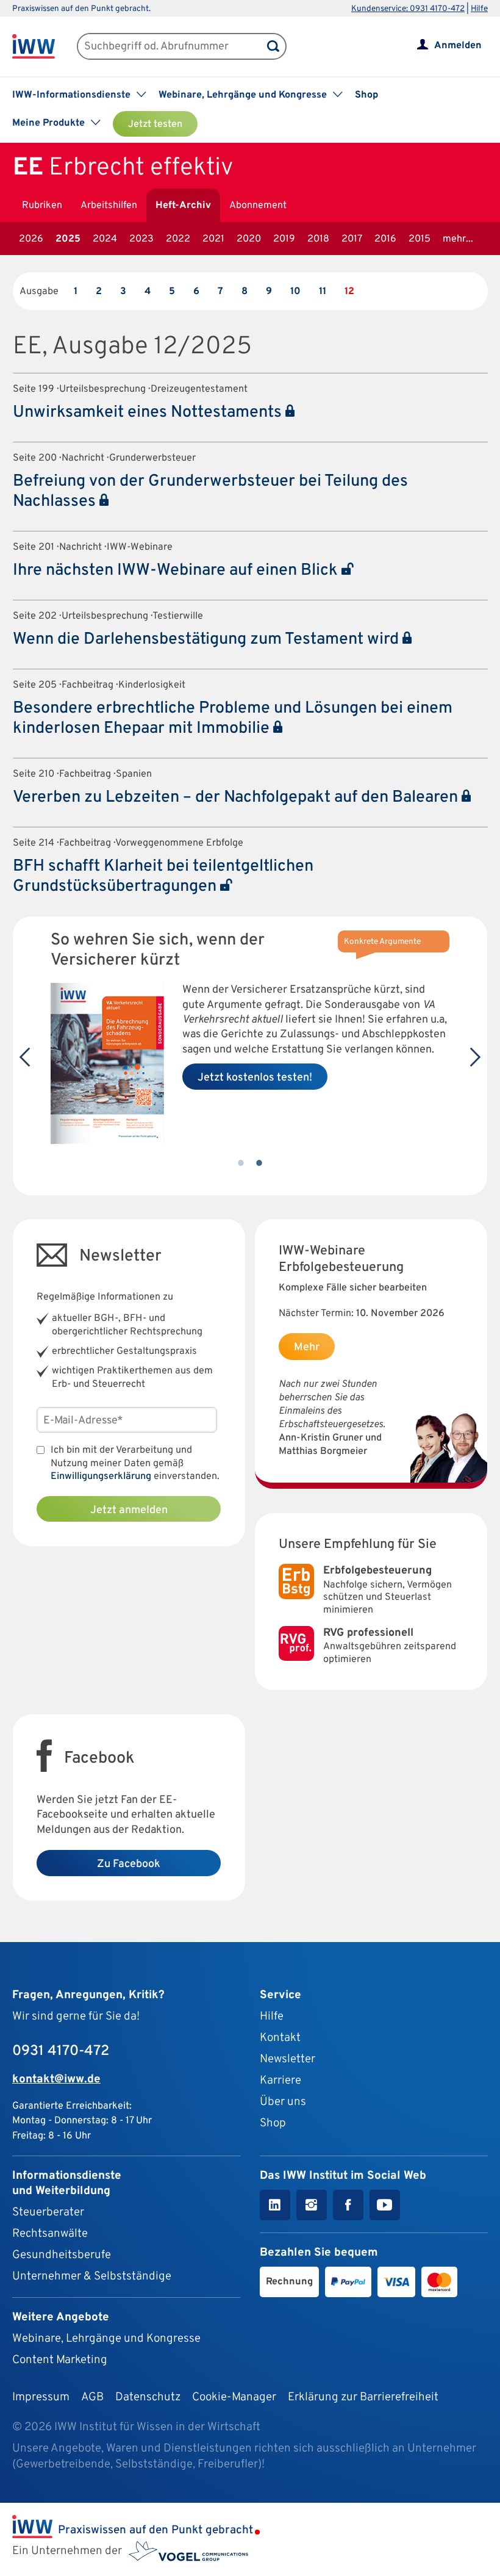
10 (295, 292)
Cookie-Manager (234, 2397)
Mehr (307, 1347)
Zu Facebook (129, 1864)
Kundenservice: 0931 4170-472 (408, 9)
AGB (92, 2397)
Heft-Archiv (183, 206)
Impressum (41, 2397)
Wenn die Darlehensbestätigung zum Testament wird (208, 639)
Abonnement (258, 206)
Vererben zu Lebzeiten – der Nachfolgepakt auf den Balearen (237, 797)
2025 (68, 239)
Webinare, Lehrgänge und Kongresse (106, 2339)
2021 (213, 239)
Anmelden (458, 46)
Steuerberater (48, 2212)
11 (323, 292)
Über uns (283, 2102)
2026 (31, 239)
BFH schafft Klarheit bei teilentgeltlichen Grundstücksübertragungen (163, 876)
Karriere (280, 2081)
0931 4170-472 (61, 2051)
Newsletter (287, 2059)
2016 (385, 239)
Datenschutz (148, 2397)
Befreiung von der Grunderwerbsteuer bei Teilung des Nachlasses (210, 491)
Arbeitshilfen (109, 206)
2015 (420, 239)
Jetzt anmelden (129, 1510)
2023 (141, 239)
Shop (366, 95)
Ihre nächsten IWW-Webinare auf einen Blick (177, 570)
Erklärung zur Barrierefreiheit (363, 2397)
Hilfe (479, 9)
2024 (105, 239)
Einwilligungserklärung (101, 1477)
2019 (284, 239)
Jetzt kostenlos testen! (255, 1078)
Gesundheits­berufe (62, 2255)
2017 (352, 239)
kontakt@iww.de (56, 2079)
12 (349, 292)
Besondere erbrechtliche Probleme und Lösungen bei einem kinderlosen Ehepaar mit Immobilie (233, 718)
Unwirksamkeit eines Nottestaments (149, 412)
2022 (178, 239)
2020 (249, 239)
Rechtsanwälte (50, 2234)
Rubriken (42, 206)
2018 (318, 239)
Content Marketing (60, 2360)
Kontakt (280, 2038)
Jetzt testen (155, 124)
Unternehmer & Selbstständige (92, 2276)
